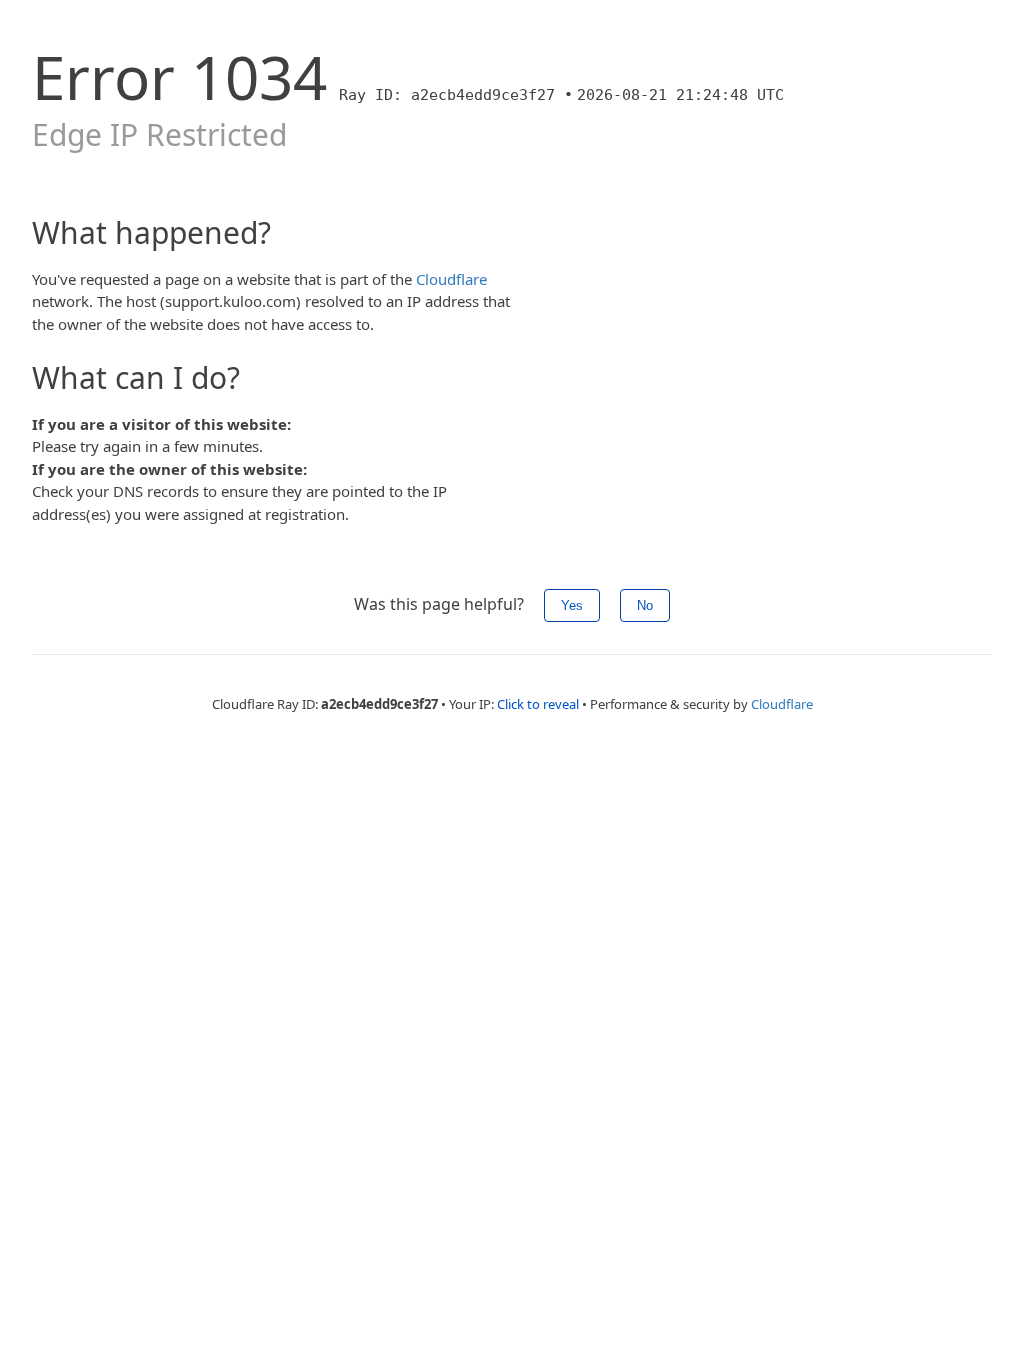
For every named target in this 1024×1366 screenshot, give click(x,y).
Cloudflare (451, 279)
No (645, 605)
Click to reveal (538, 704)
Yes (572, 605)
